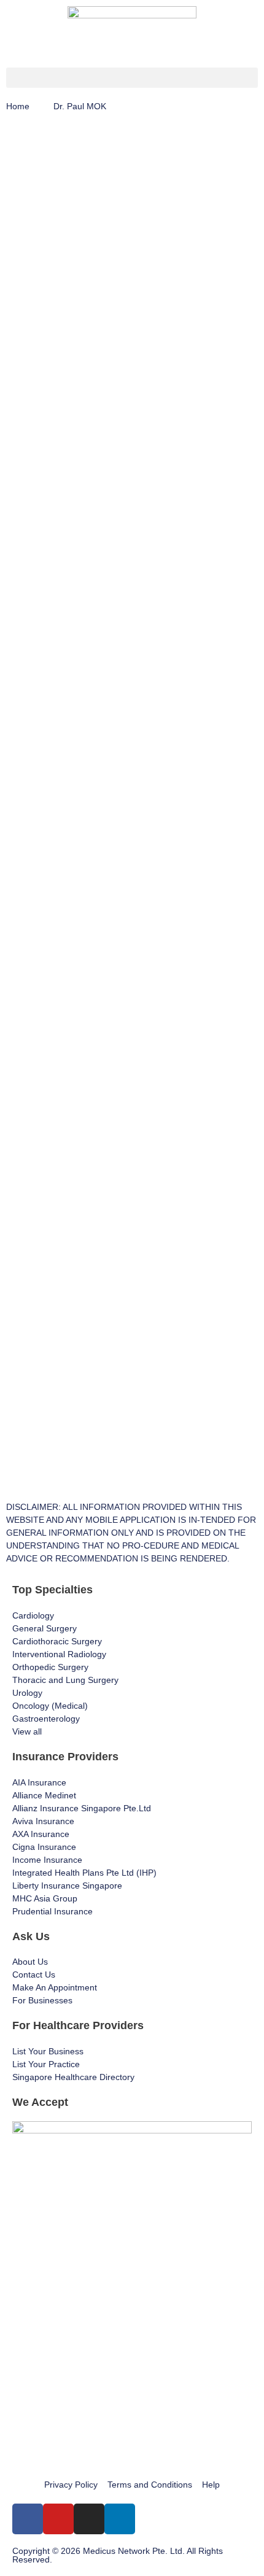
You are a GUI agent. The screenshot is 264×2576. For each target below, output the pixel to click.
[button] (132, 78)
